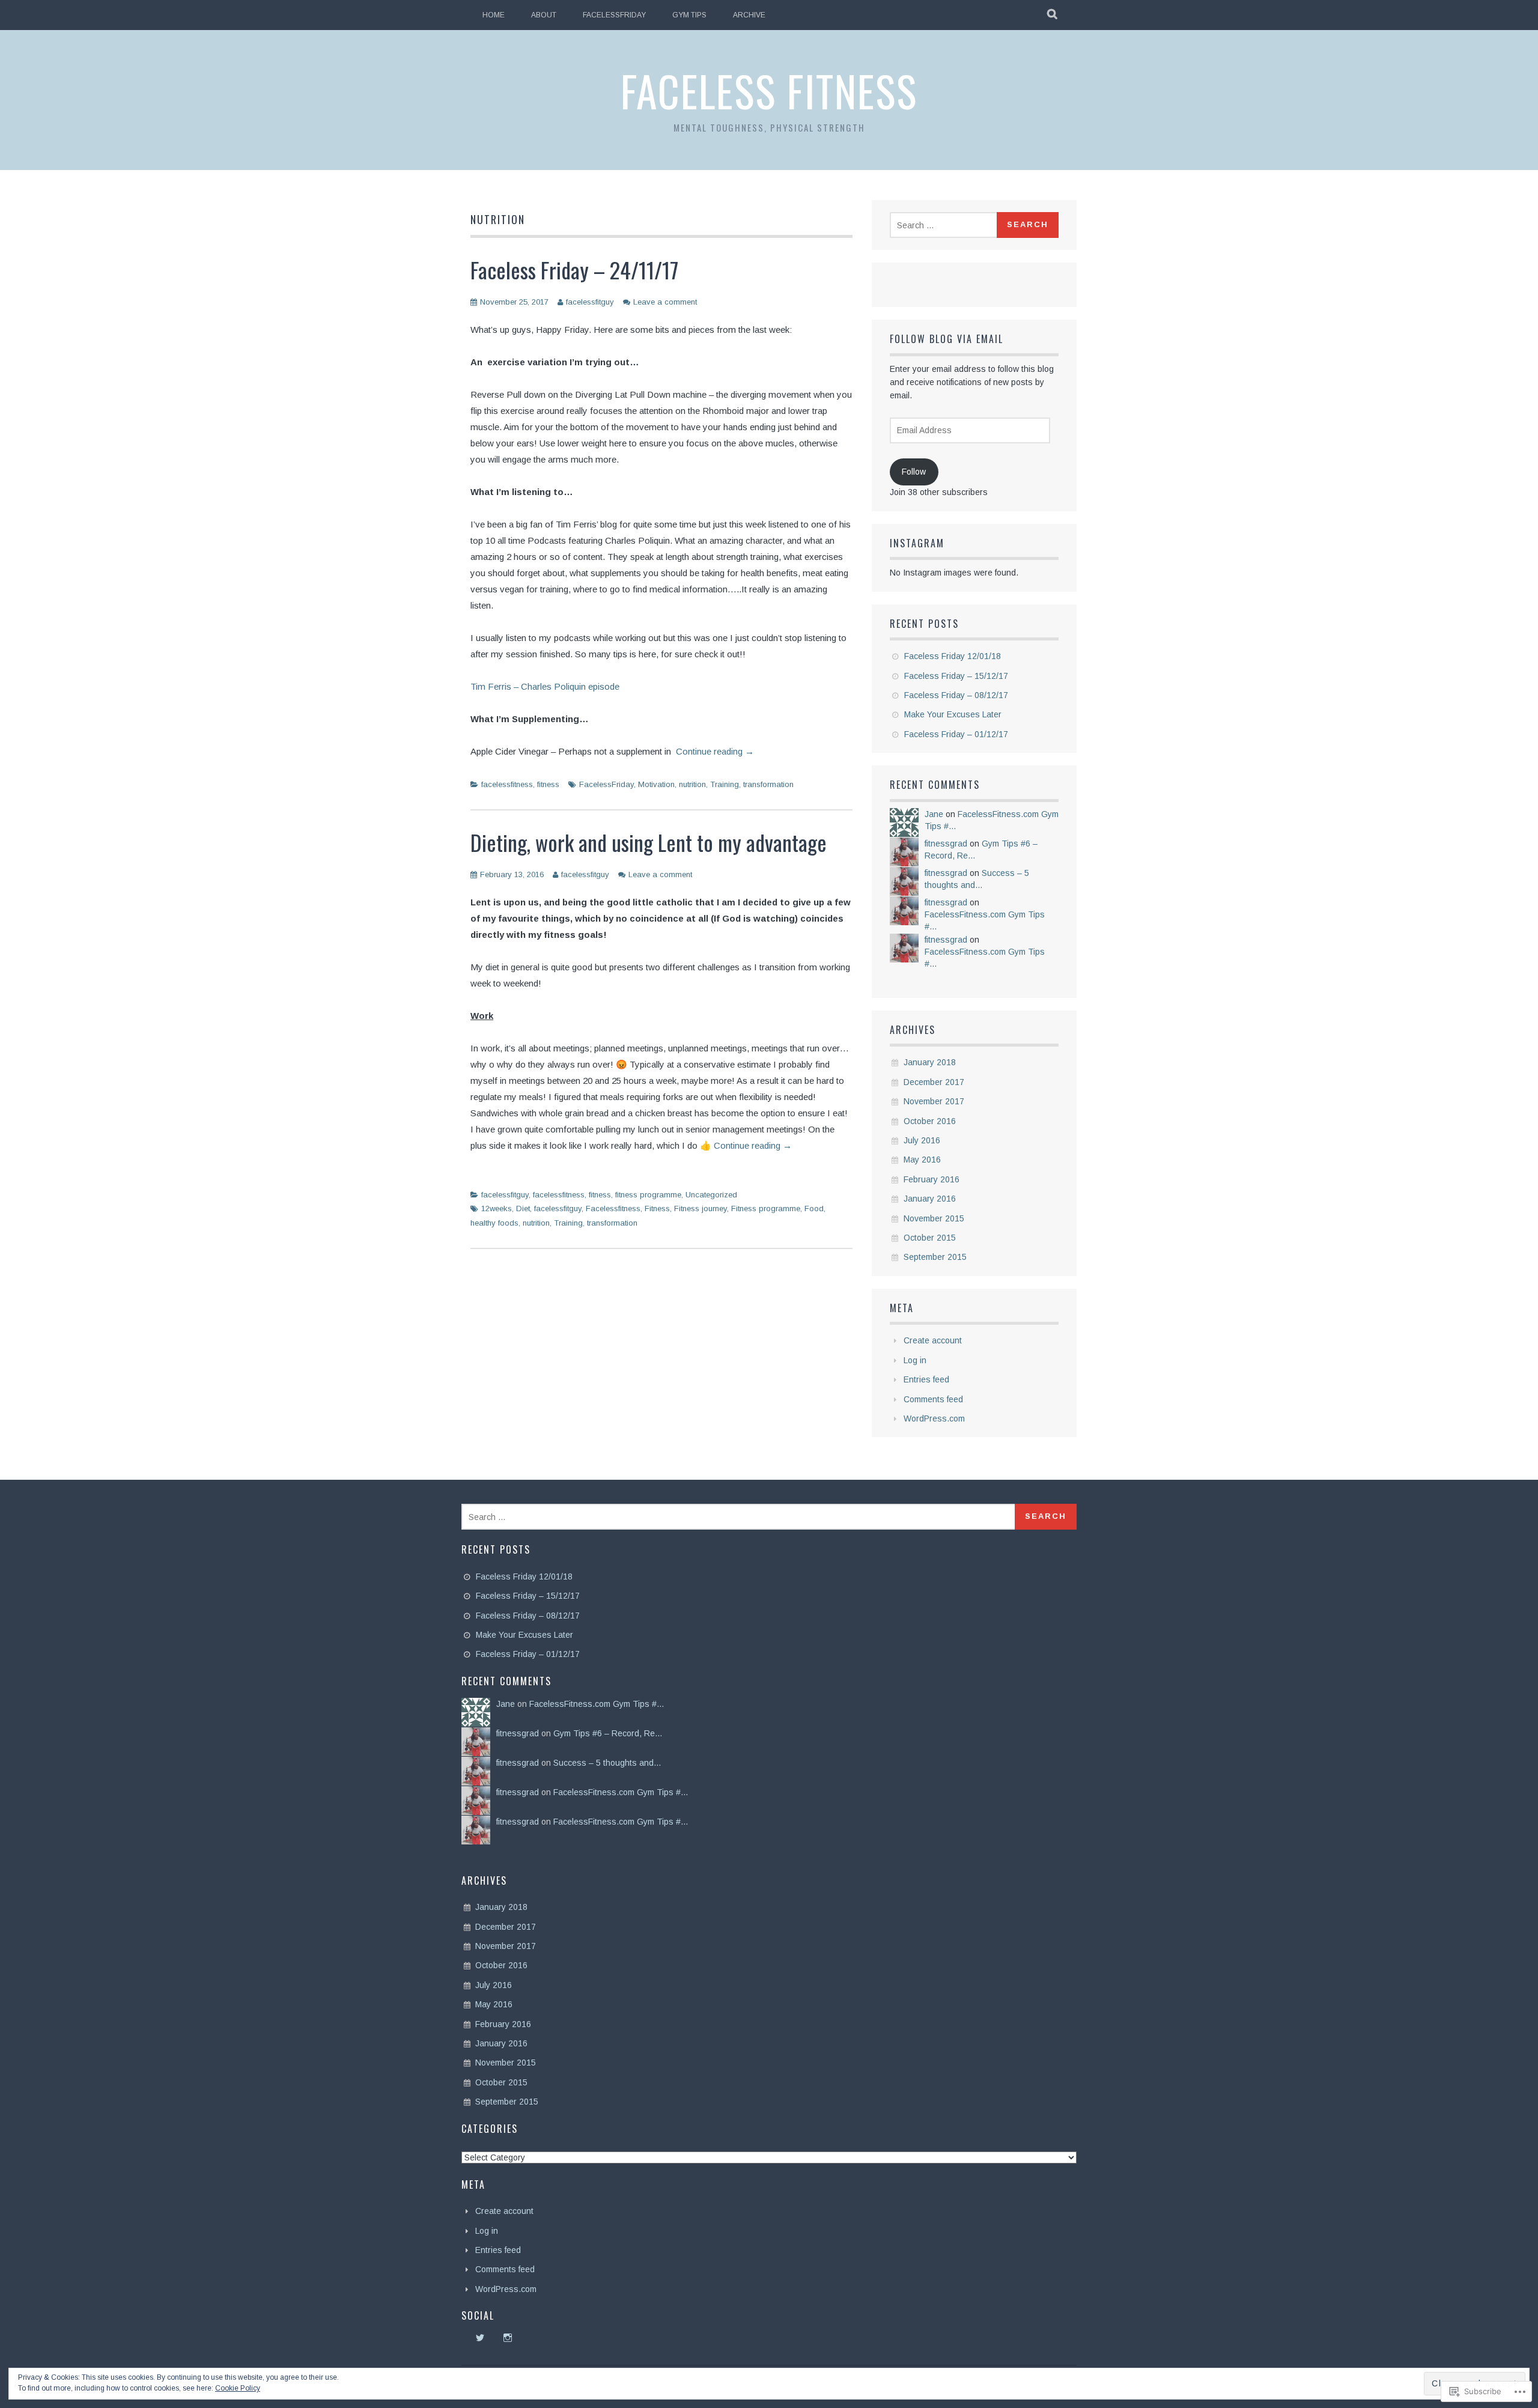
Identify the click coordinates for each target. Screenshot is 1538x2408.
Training (725, 784)
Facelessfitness (613, 1209)
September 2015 (935, 1257)
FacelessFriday (614, 15)
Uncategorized (711, 1195)
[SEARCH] (1053, 15)
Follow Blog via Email (947, 339)
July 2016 (922, 1140)
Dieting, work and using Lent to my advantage (649, 842)
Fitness (657, 1209)
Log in (915, 1360)
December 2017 (934, 1082)
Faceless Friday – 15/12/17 (956, 676)
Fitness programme (766, 1209)
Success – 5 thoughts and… (607, 1763)
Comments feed (933, 1399)
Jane (934, 814)
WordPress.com (934, 1418)
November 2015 (934, 1218)
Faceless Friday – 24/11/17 (574, 269)
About (544, 15)
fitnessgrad (946, 844)
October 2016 (930, 1121)
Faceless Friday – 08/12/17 (956, 695)
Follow (914, 472)
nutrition (692, 784)
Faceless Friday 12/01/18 (953, 656)
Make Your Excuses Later (953, 714)
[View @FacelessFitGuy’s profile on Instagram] (508, 2338)
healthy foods (494, 1223)
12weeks (497, 1209)
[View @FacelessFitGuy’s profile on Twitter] (480, 2338)
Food (814, 1209)
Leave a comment (665, 302)
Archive (749, 15)
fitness (548, 784)
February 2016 (932, 1179)
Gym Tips (689, 15)
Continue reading (715, 751)
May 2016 (922, 1160)
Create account (933, 1340)
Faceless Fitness (769, 90)
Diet (523, 1209)
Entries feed (926, 1379)
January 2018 (930, 1062)
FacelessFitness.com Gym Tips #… (597, 1704)
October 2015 (930, 1238)
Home (494, 15)
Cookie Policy (238, 2388)
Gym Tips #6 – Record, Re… (608, 1733)
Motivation (656, 784)
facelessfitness (507, 784)
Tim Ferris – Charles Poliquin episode (545, 686)
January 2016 (930, 1199)
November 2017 (934, 1101)
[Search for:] (945, 225)
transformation (768, 784)
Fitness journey (701, 1209)
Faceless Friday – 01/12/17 (956, 734)
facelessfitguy (590, 302)
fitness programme (648, 1195)
